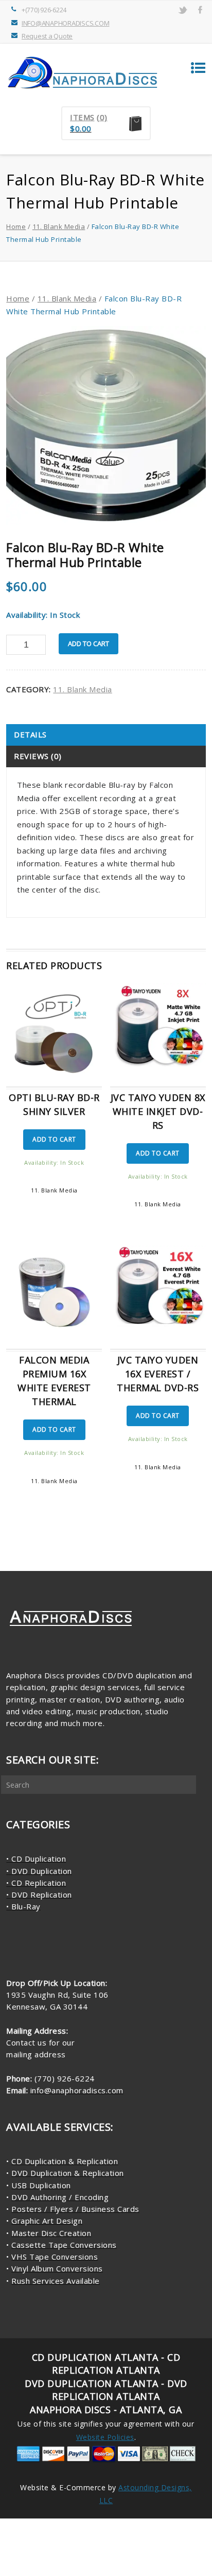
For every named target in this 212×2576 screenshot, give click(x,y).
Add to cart (89, 643)
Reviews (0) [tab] (38, 756)
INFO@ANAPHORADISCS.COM (66, 23)
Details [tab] (30, 734)
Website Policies (105, 2437)
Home (16, 226)
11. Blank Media (59, 226)
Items (82, 117)
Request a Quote (47, 36)
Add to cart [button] (54, 1139)
